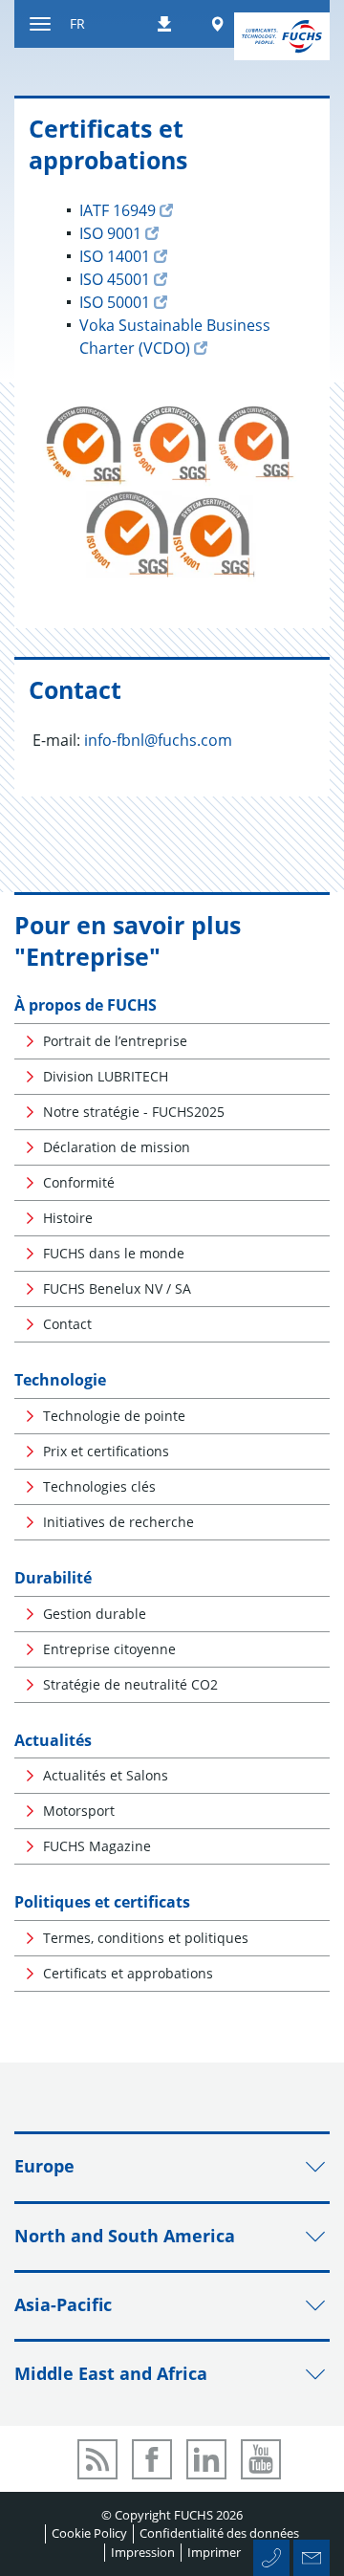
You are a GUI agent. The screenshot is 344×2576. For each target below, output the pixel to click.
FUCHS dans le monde (114, 1253)
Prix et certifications (106, 1451)
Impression (143, 2552)
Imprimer (214, 2552)
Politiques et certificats (102, 1902)
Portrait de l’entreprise (115, 1041)
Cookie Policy (89, 2533)
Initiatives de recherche (118, 1522)
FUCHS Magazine (97, 1846)
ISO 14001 (115, 256)
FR (77, 23)
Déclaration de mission (117, 1147)
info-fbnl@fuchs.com (158, 740)
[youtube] (261, 2459)
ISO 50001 (115, 302)
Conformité (79, 1182)
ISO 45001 (115, 279)
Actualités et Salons (106, 1775)
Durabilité (53, 1578)
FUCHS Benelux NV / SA (117, 1288)
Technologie (60, 1380)
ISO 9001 (110, 233)
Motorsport (79, 1811)
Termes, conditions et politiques (146, 1938)
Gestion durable (95, 1614)
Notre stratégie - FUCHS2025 (134, 1112)
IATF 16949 (118, 210)
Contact (67, 1324)
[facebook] (152, 2459)
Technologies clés (99, 1486)
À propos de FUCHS (86, 1005)
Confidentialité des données (219, 2533)
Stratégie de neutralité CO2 (130, 1684)
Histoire (68, 1218)
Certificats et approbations (128, 1973)
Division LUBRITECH (106, 1076)
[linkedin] (206, 2459)
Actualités (53, 1740)
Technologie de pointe (114, 1416)
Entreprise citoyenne (109, 1649)
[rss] (97, 2459)
